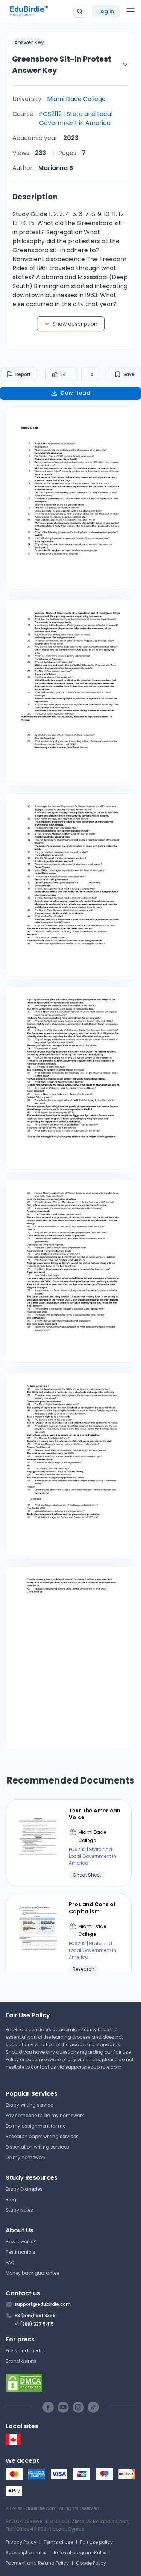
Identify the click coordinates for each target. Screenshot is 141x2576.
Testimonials (20, 2252)
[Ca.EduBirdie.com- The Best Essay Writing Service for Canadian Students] (13, 2443)
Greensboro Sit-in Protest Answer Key (62, 65)
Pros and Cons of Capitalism (92, 1908)
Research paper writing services (42, 2136)
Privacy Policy (21, 2542)
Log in (106, 11)
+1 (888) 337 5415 (34, 2324)
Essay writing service (29, 2105)
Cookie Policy (91, 2563)
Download (75, 393)
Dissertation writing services (37, 2147)
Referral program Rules (80, 2553)
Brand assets (21, 2361)
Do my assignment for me (36, 2126)
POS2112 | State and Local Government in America (76, 118)
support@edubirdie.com (93, 2067)
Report (23, 374)
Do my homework (26, 2157)
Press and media (25, 2351)
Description (35, 197)
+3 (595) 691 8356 (35, 2315)
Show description (75, 324)
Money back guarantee (32, 2273)
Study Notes (19, 2210)
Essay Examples (24, 2189)
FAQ (10, 2262)
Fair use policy (96, 2542)
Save (129, 374)
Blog (11, 2199)
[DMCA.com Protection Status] (70, 2383)
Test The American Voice (95, 1814)
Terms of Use (58, 2542)
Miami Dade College (76, 99)
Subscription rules (26, 2553)
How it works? (21, 2241)
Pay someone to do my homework (45, 2115)
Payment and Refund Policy (37, 2563)
